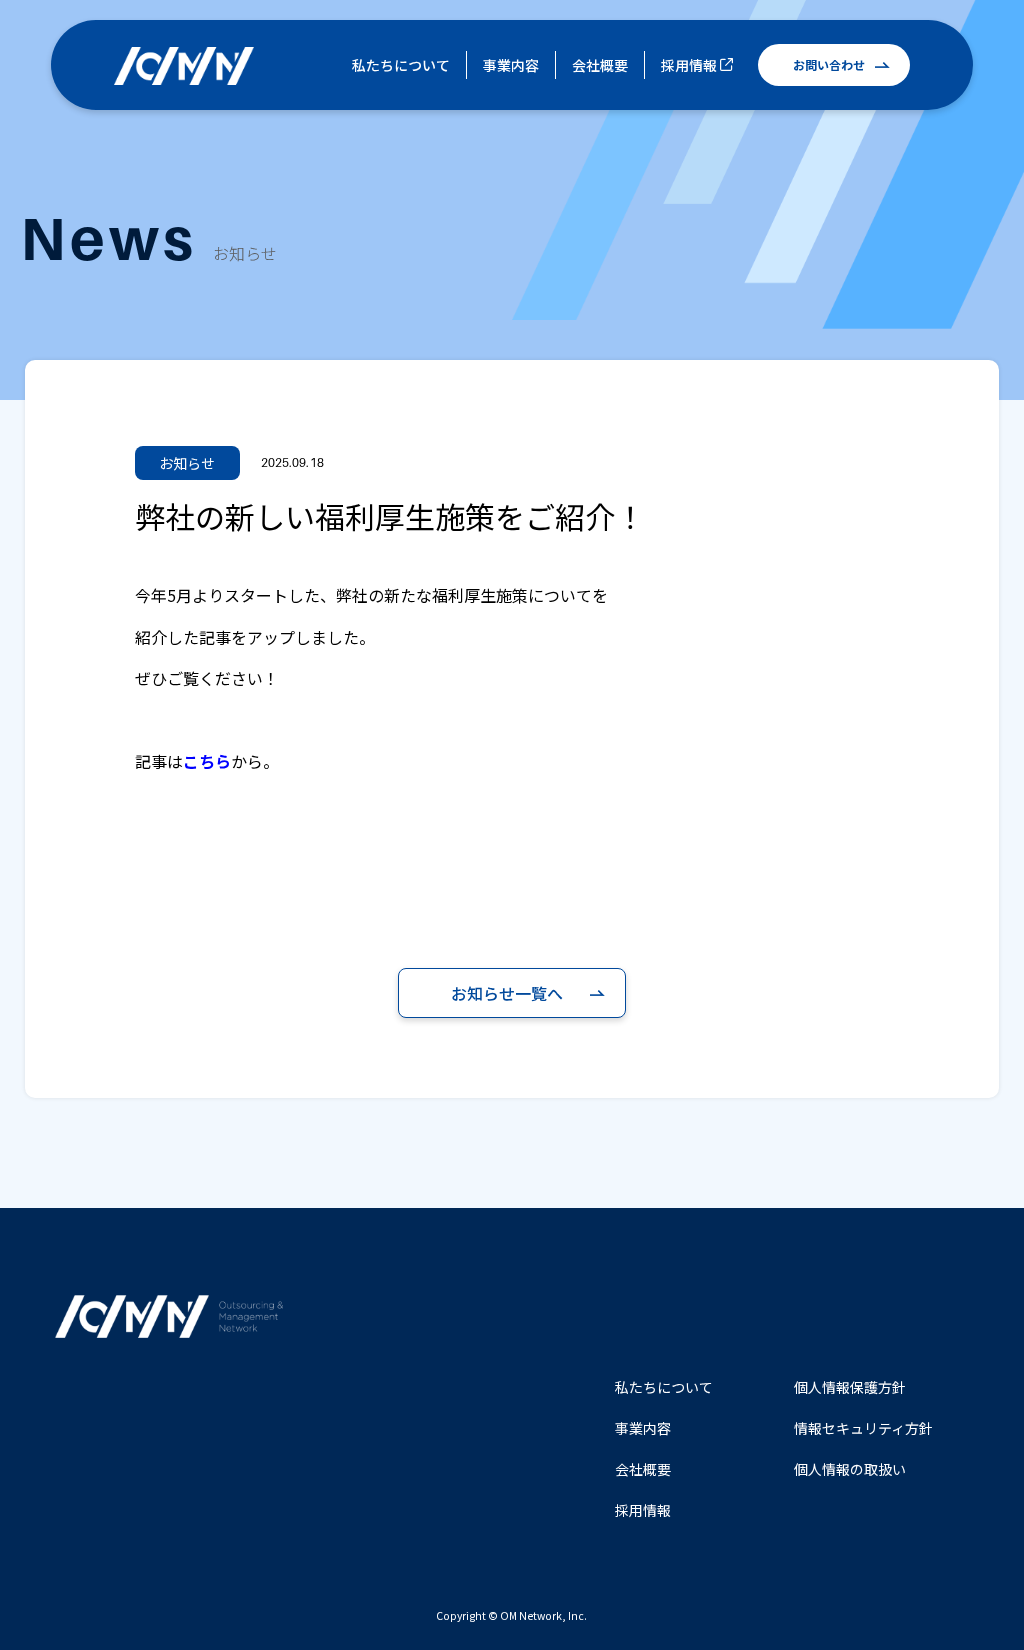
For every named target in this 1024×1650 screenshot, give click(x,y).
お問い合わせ (829, 64)
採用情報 (689, 65)
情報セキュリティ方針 (863, 1428)
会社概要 (600, 65)
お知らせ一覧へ (507, 993)
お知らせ (187, 463)
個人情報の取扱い (850, 1469)
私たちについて (401, 65)
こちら (207, 761)
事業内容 (511, 65)
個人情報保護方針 (850, 1387)
